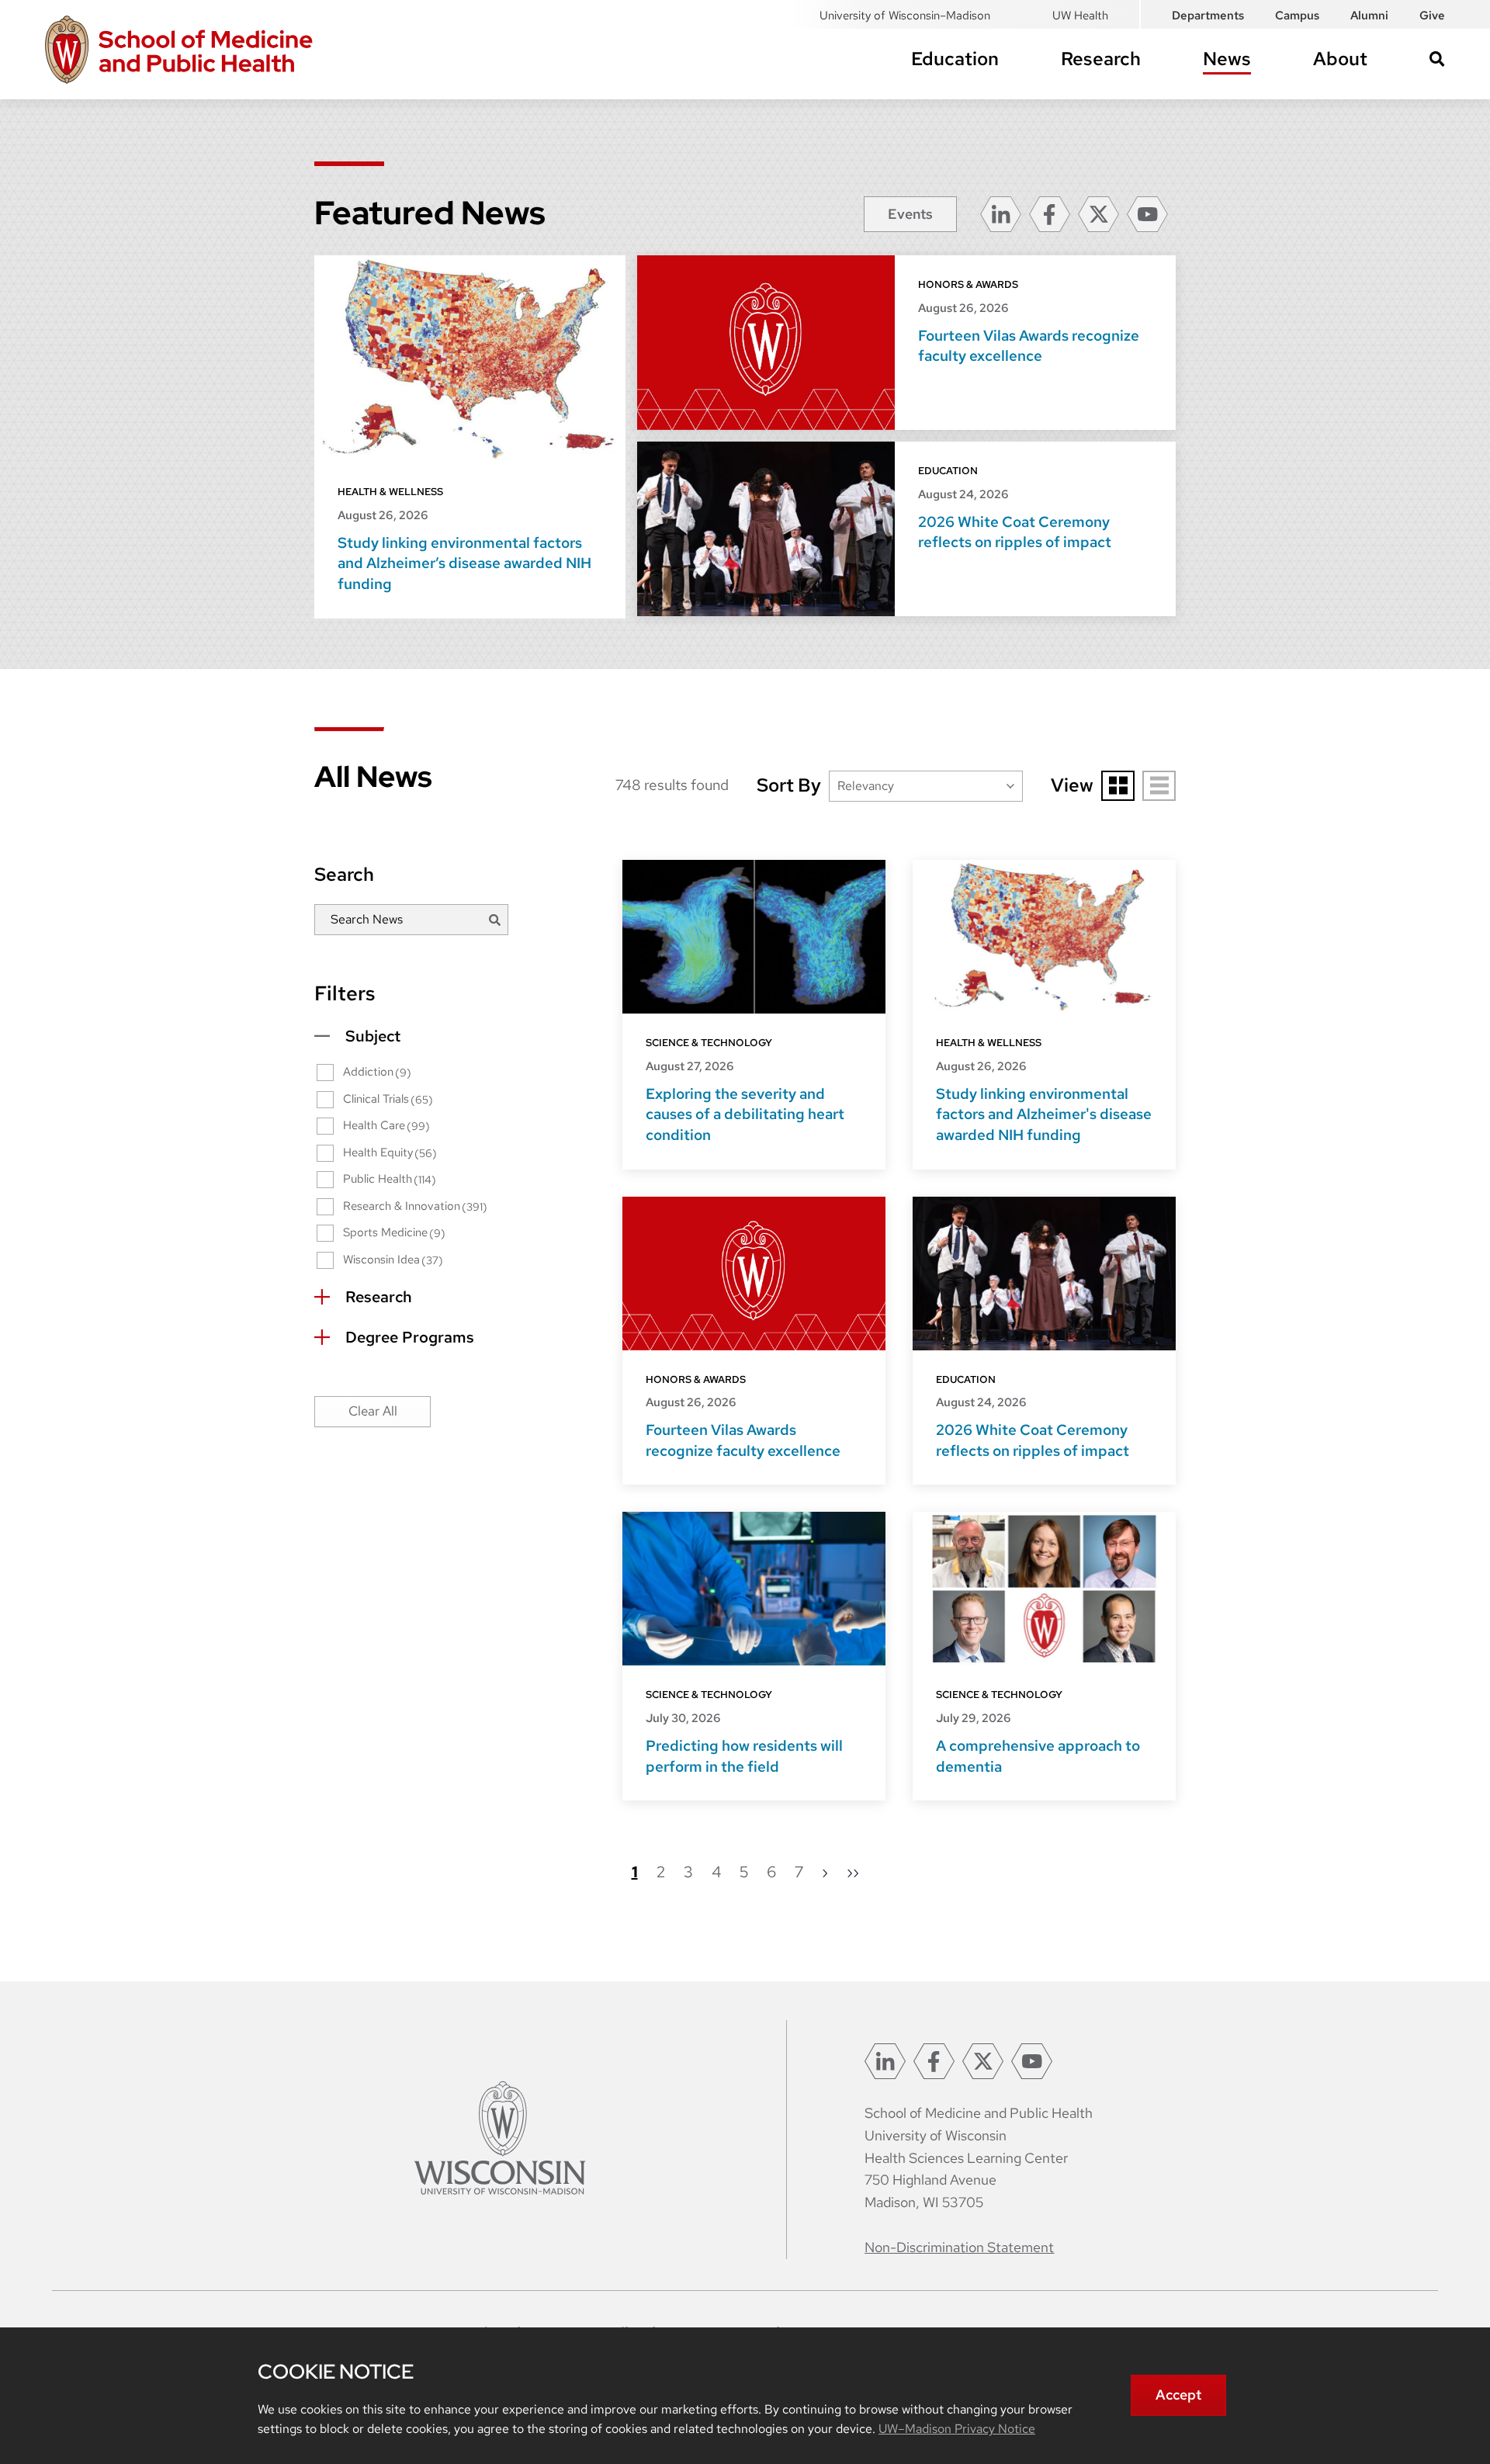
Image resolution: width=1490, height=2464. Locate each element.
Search (1437, 59)
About (1340, 59)
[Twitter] (1098, 214)
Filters (345, 993)
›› (853, 1873)
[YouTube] (1147, 214)
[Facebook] (1050, 214)
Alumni (1369, 16)
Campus (1297, 16)
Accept (1178, 2395)
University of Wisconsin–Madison (905, 16)
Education (955, 59)
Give (1432, 16)
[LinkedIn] (1001, 214)
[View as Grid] (1118, 786)
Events (910, 214)
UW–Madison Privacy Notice (957, 2429)
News (1227, 59)
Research (1101, 59)
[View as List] (1159, 786)
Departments (1208, 16)
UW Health (1080, 16)
